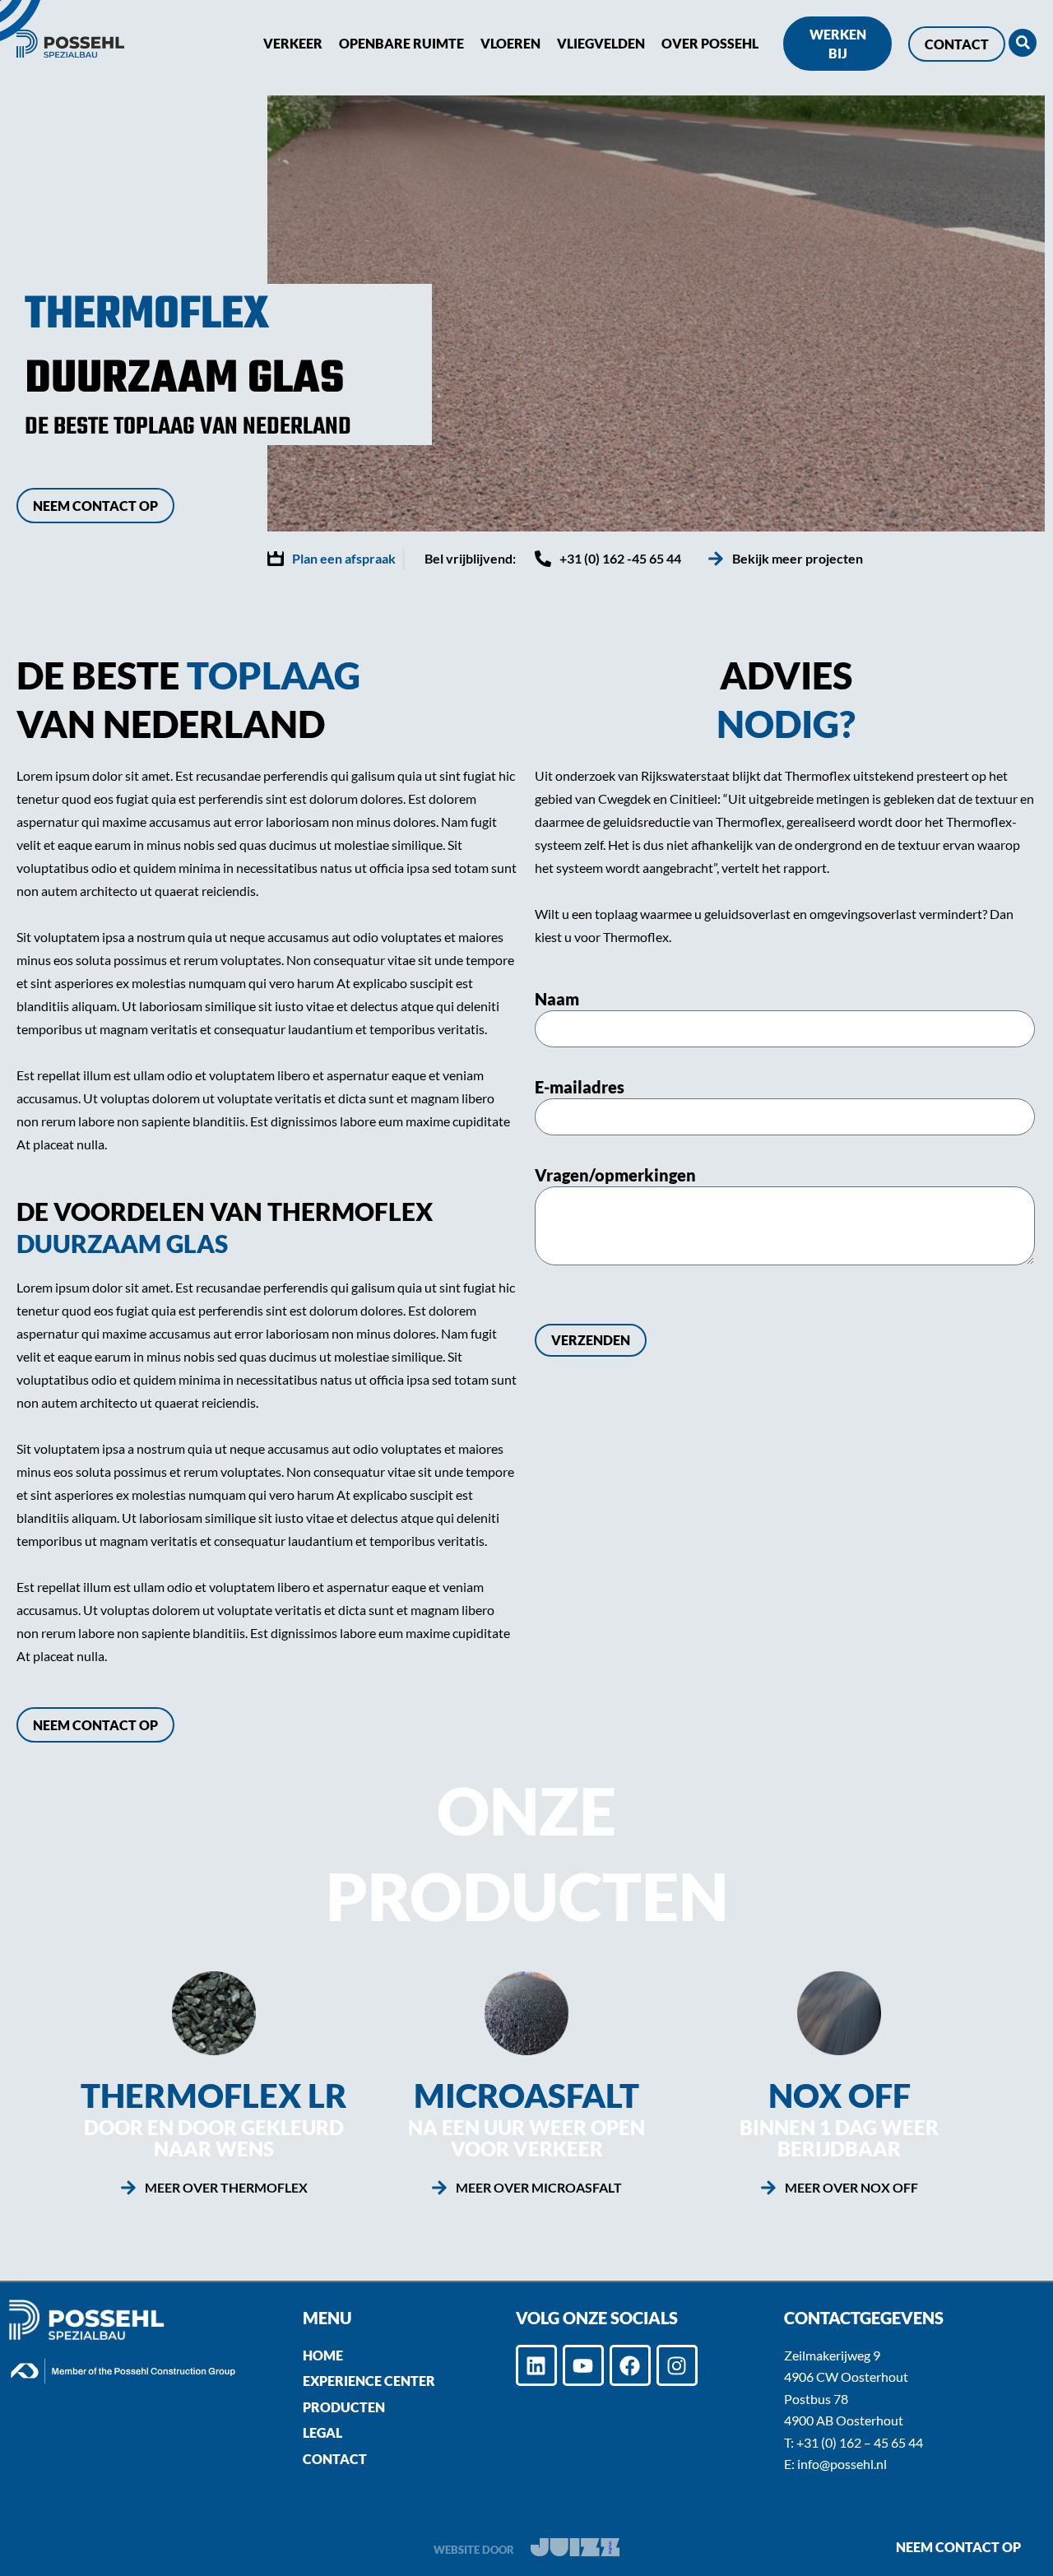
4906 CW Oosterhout (846, 2376)
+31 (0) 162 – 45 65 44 (860, 2442)
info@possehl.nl (842, 2464)
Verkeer (293, 43)
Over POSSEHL (710, 43)
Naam (557, 999)
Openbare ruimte (401, 43)
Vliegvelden (601, 43)
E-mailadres (580, 1087)
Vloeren (510, 43)
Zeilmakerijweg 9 (832, 2355)
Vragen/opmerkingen (615, 1175)
